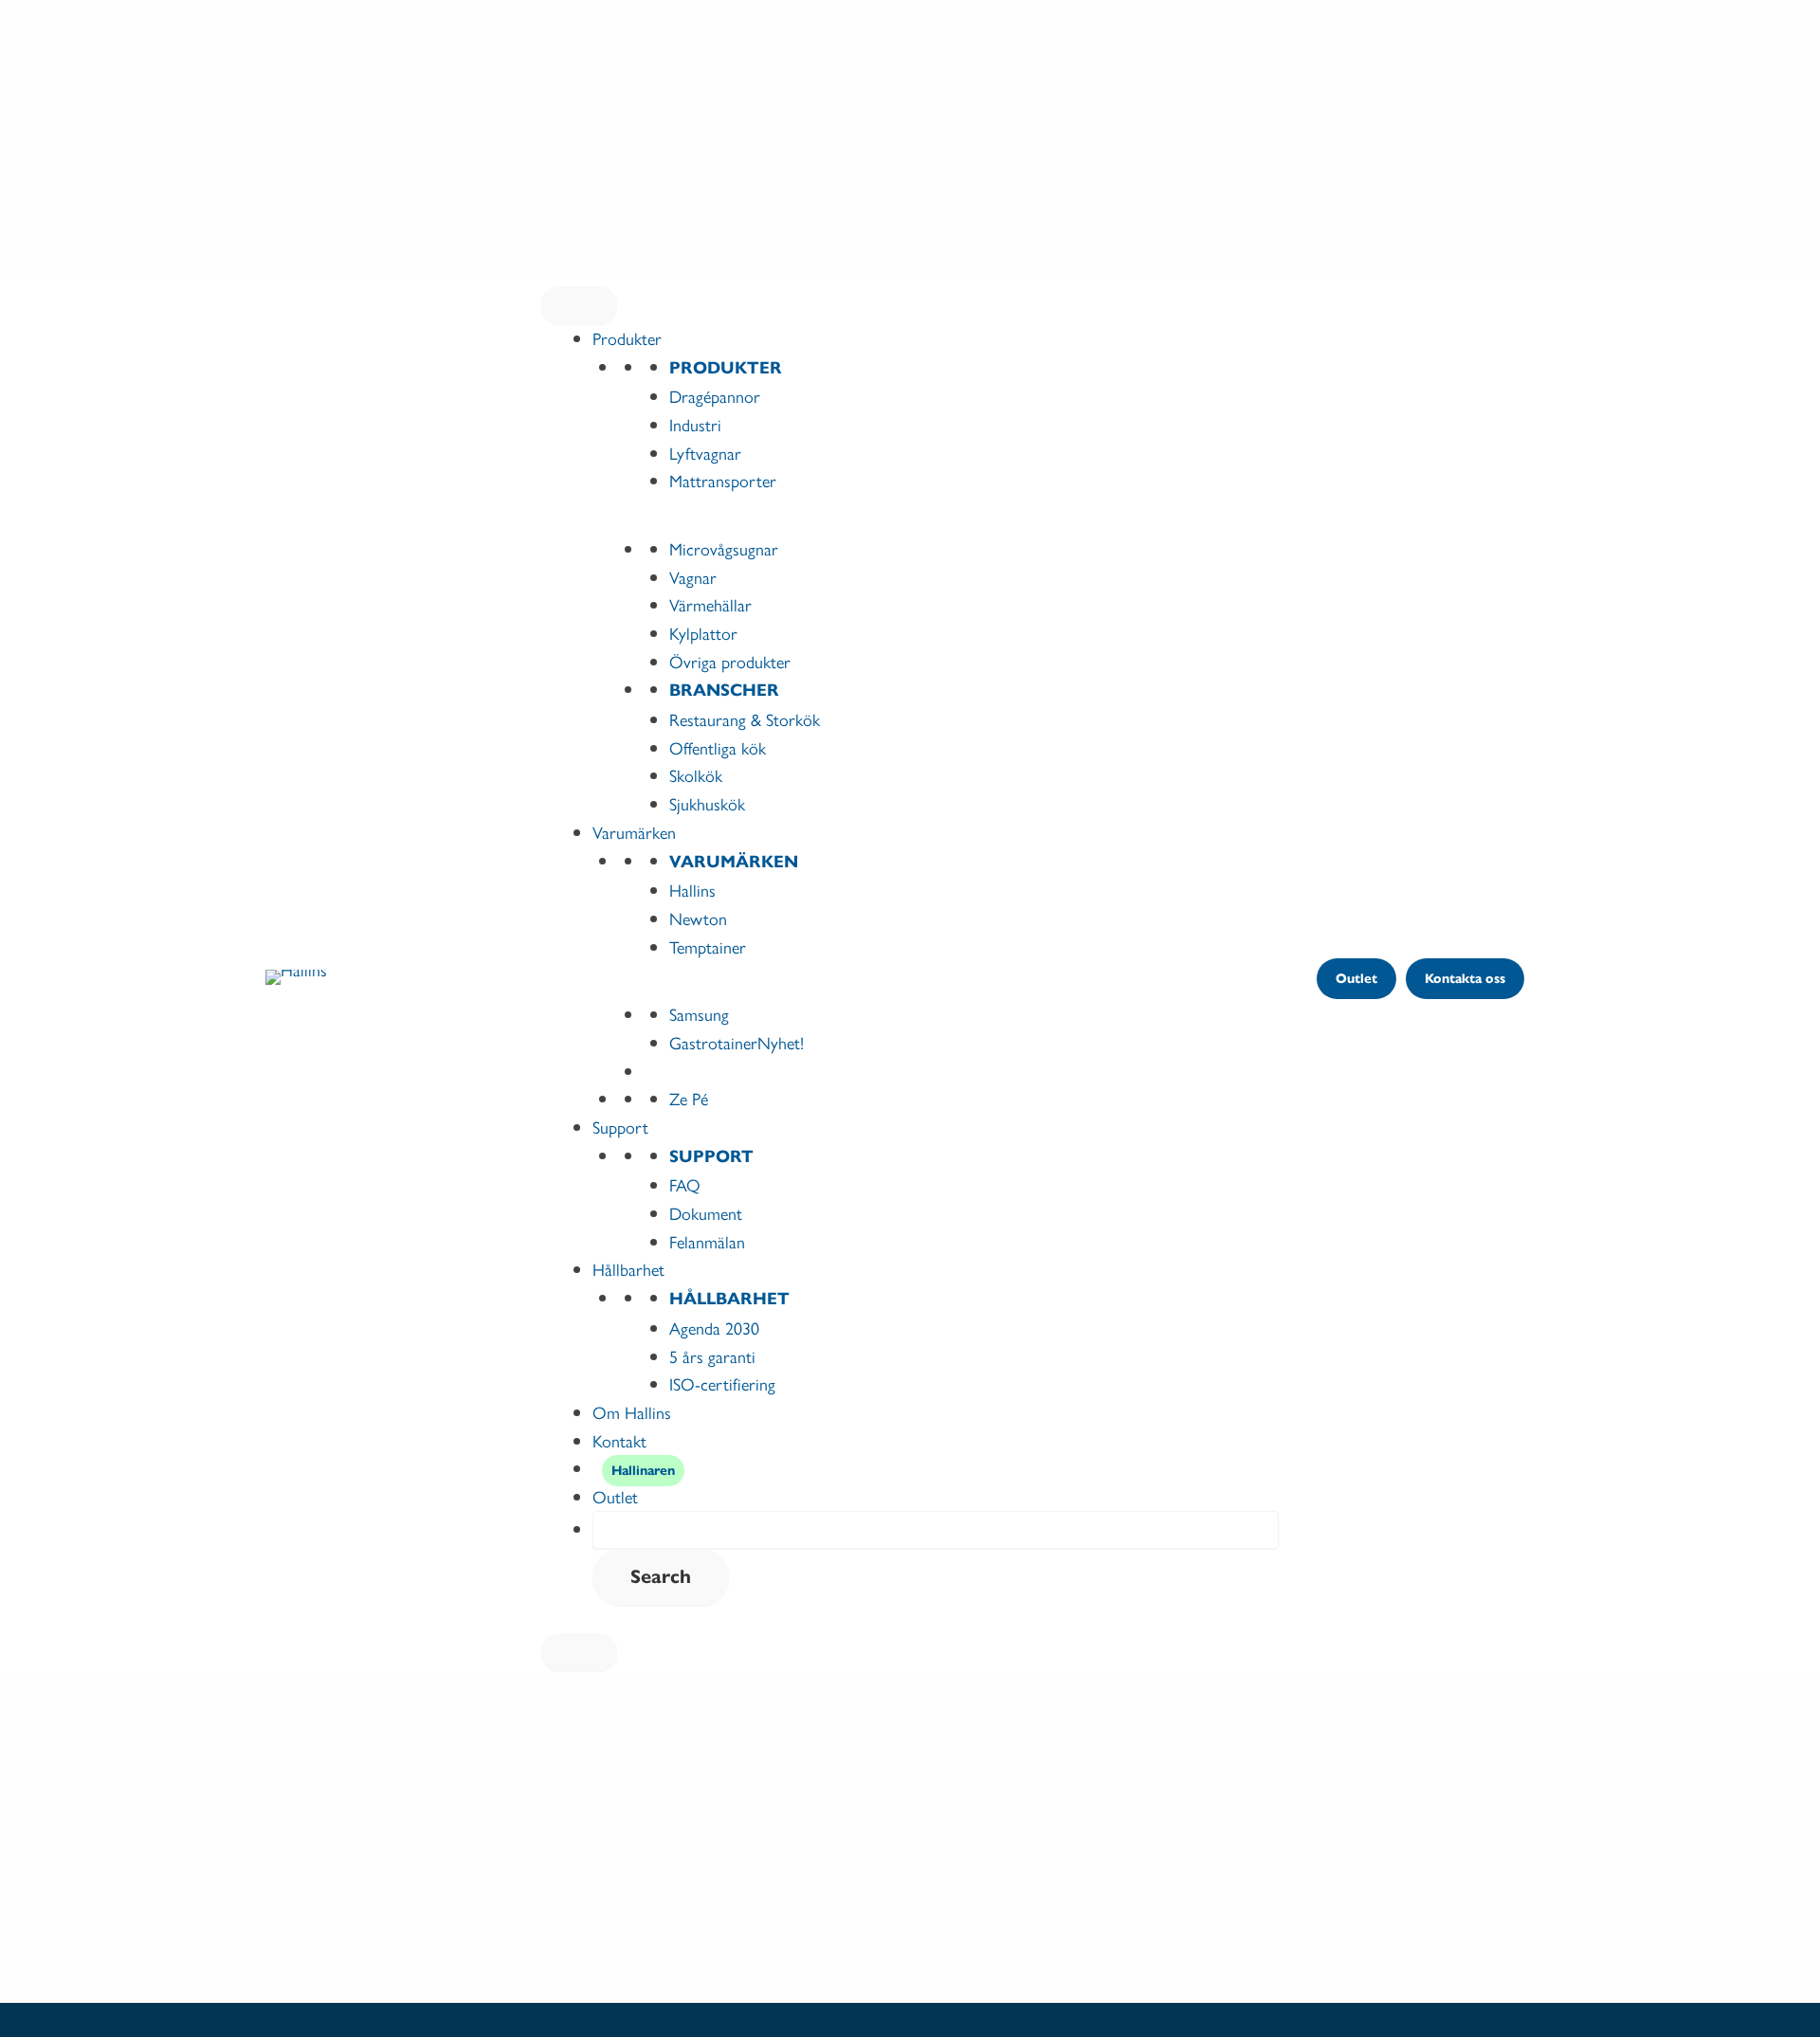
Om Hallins (632, 1412)
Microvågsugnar (724, 548)
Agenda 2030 (714, 1328)
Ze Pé (689, 1098)
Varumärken (634, 832)
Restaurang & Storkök (745, 719)
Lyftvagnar (705, 453)
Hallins (692, 890)
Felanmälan (707, 1241)
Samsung (699, 1014)
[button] (1356, 979)
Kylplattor (703, 633)
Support (620, 1127)
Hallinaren (643, 1471)
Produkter (627, 338)
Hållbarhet (628, 1269)
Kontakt (619, 1440)
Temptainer (708, 946)
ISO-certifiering (722, 1383)
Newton (698, 918)
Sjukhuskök (707, 803)
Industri (695, 424)
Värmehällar (710, 604)
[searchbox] (936, 1530)
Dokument (706, 1213)
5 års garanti (712, 1356)
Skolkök (696, 775)
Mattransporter (723, 480)
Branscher (724, 690)
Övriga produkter (730, 661)
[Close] (579, 1652)
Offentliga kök (718, 747)
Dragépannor (715, 396)
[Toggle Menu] (579, 305)
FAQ (685, 1184)
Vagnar (693, 577)
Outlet (615, 1496)
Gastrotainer (737, 1042)
